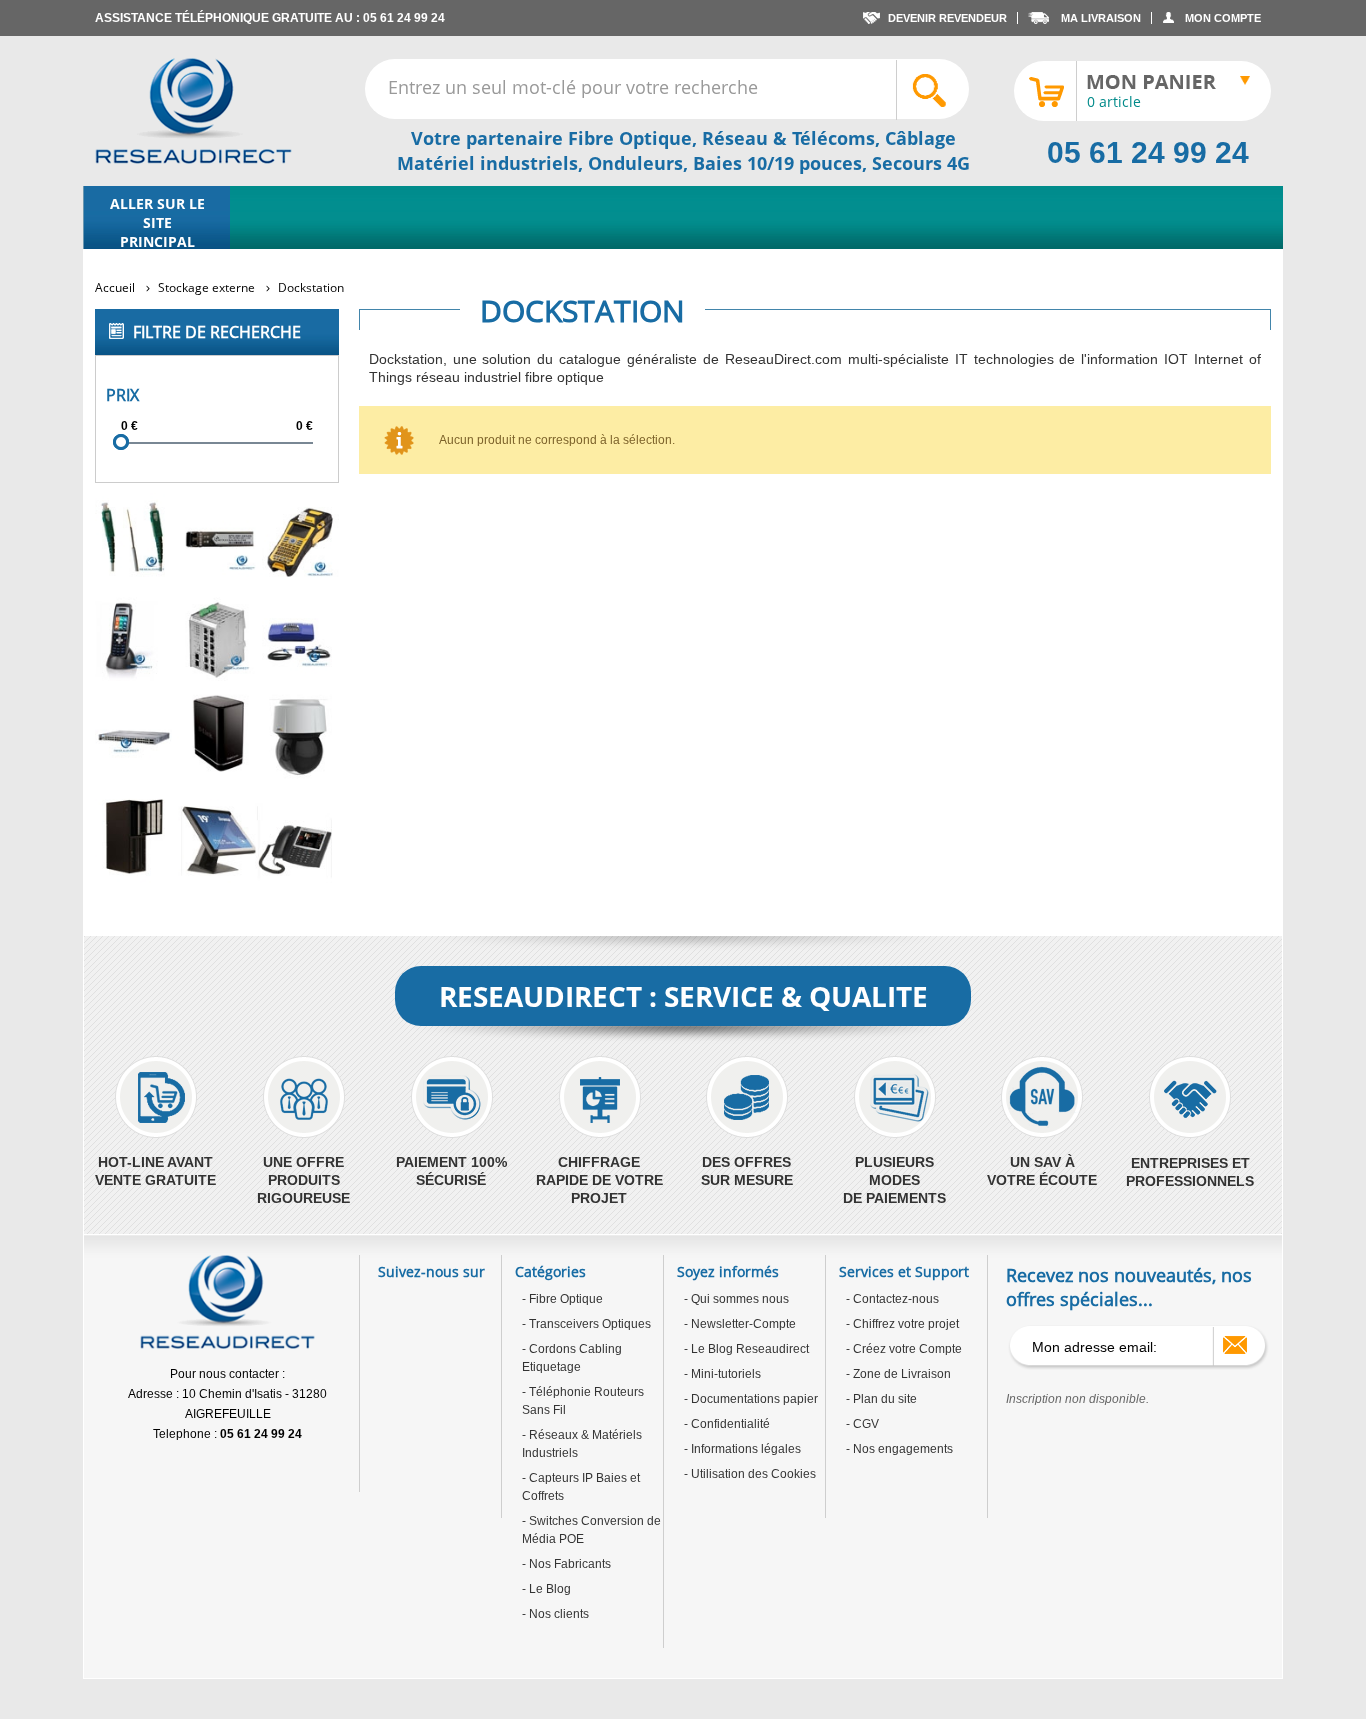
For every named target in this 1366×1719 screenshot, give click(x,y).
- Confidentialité (727, 1424)
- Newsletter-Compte (740, 1324)
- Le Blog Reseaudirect (746, 1349)
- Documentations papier (751, 1399)
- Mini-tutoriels (722, 1374)
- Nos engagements (899, 1449)
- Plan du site (881, 1399)
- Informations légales (742, 1449)
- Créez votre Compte (904, 1349)
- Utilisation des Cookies (750, 1474)
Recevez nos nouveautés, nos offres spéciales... (1129, 1287)
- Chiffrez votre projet (902, 1324)
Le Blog (548, 1589)
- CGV (862, 1424)
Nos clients (557, 1614)
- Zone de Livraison (898, 1374)
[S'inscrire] (1235, 1345)
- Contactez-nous (892, 1299)
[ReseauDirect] (193, 111)
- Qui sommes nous (736, 1299)
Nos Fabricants (568, 1564)
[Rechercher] (932, 90)
